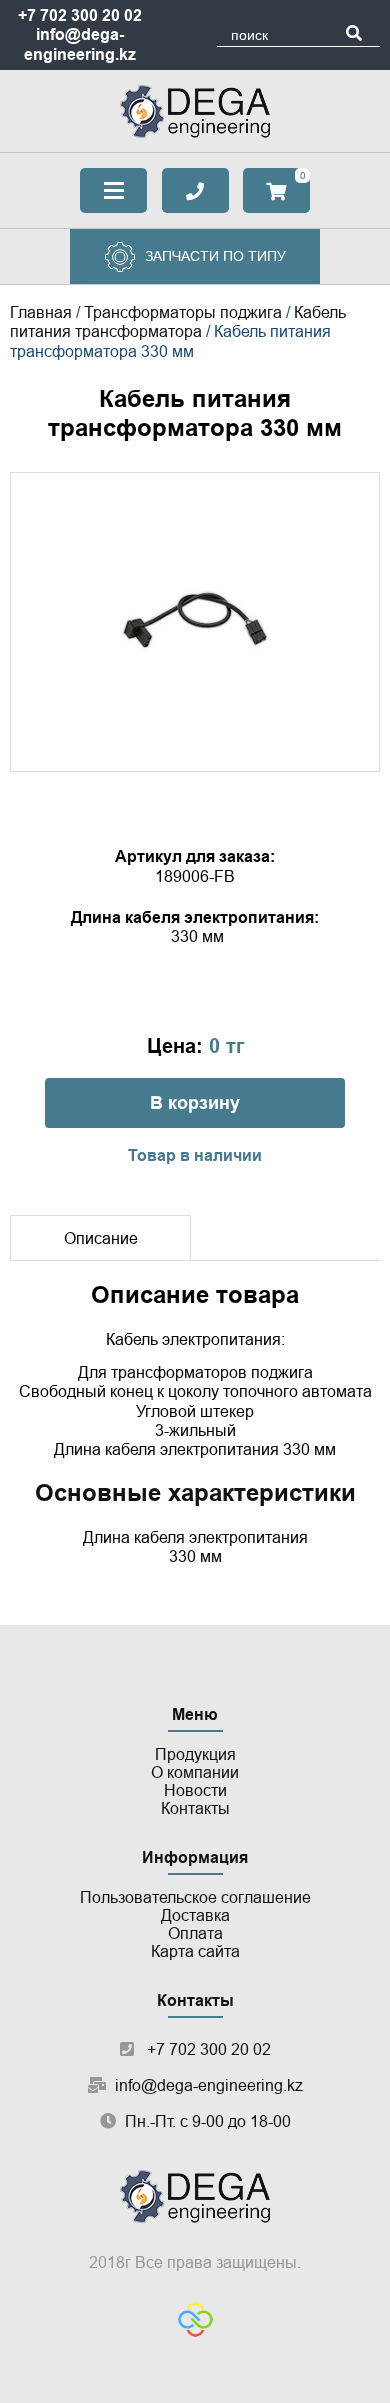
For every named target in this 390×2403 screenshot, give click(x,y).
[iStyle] (195, 2321)
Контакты (195, 1808)
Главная (41, 312)
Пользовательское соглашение (195, 1897)
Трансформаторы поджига (183, 312)
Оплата (195, 1933)
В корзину (195, 1103)
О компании (195, 1772)
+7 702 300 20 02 (80, 15)
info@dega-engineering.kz (209, 2085)
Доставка (195, 1915)
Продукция (195, 1754)
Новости (195, 1790)
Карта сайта (195, 1951)
